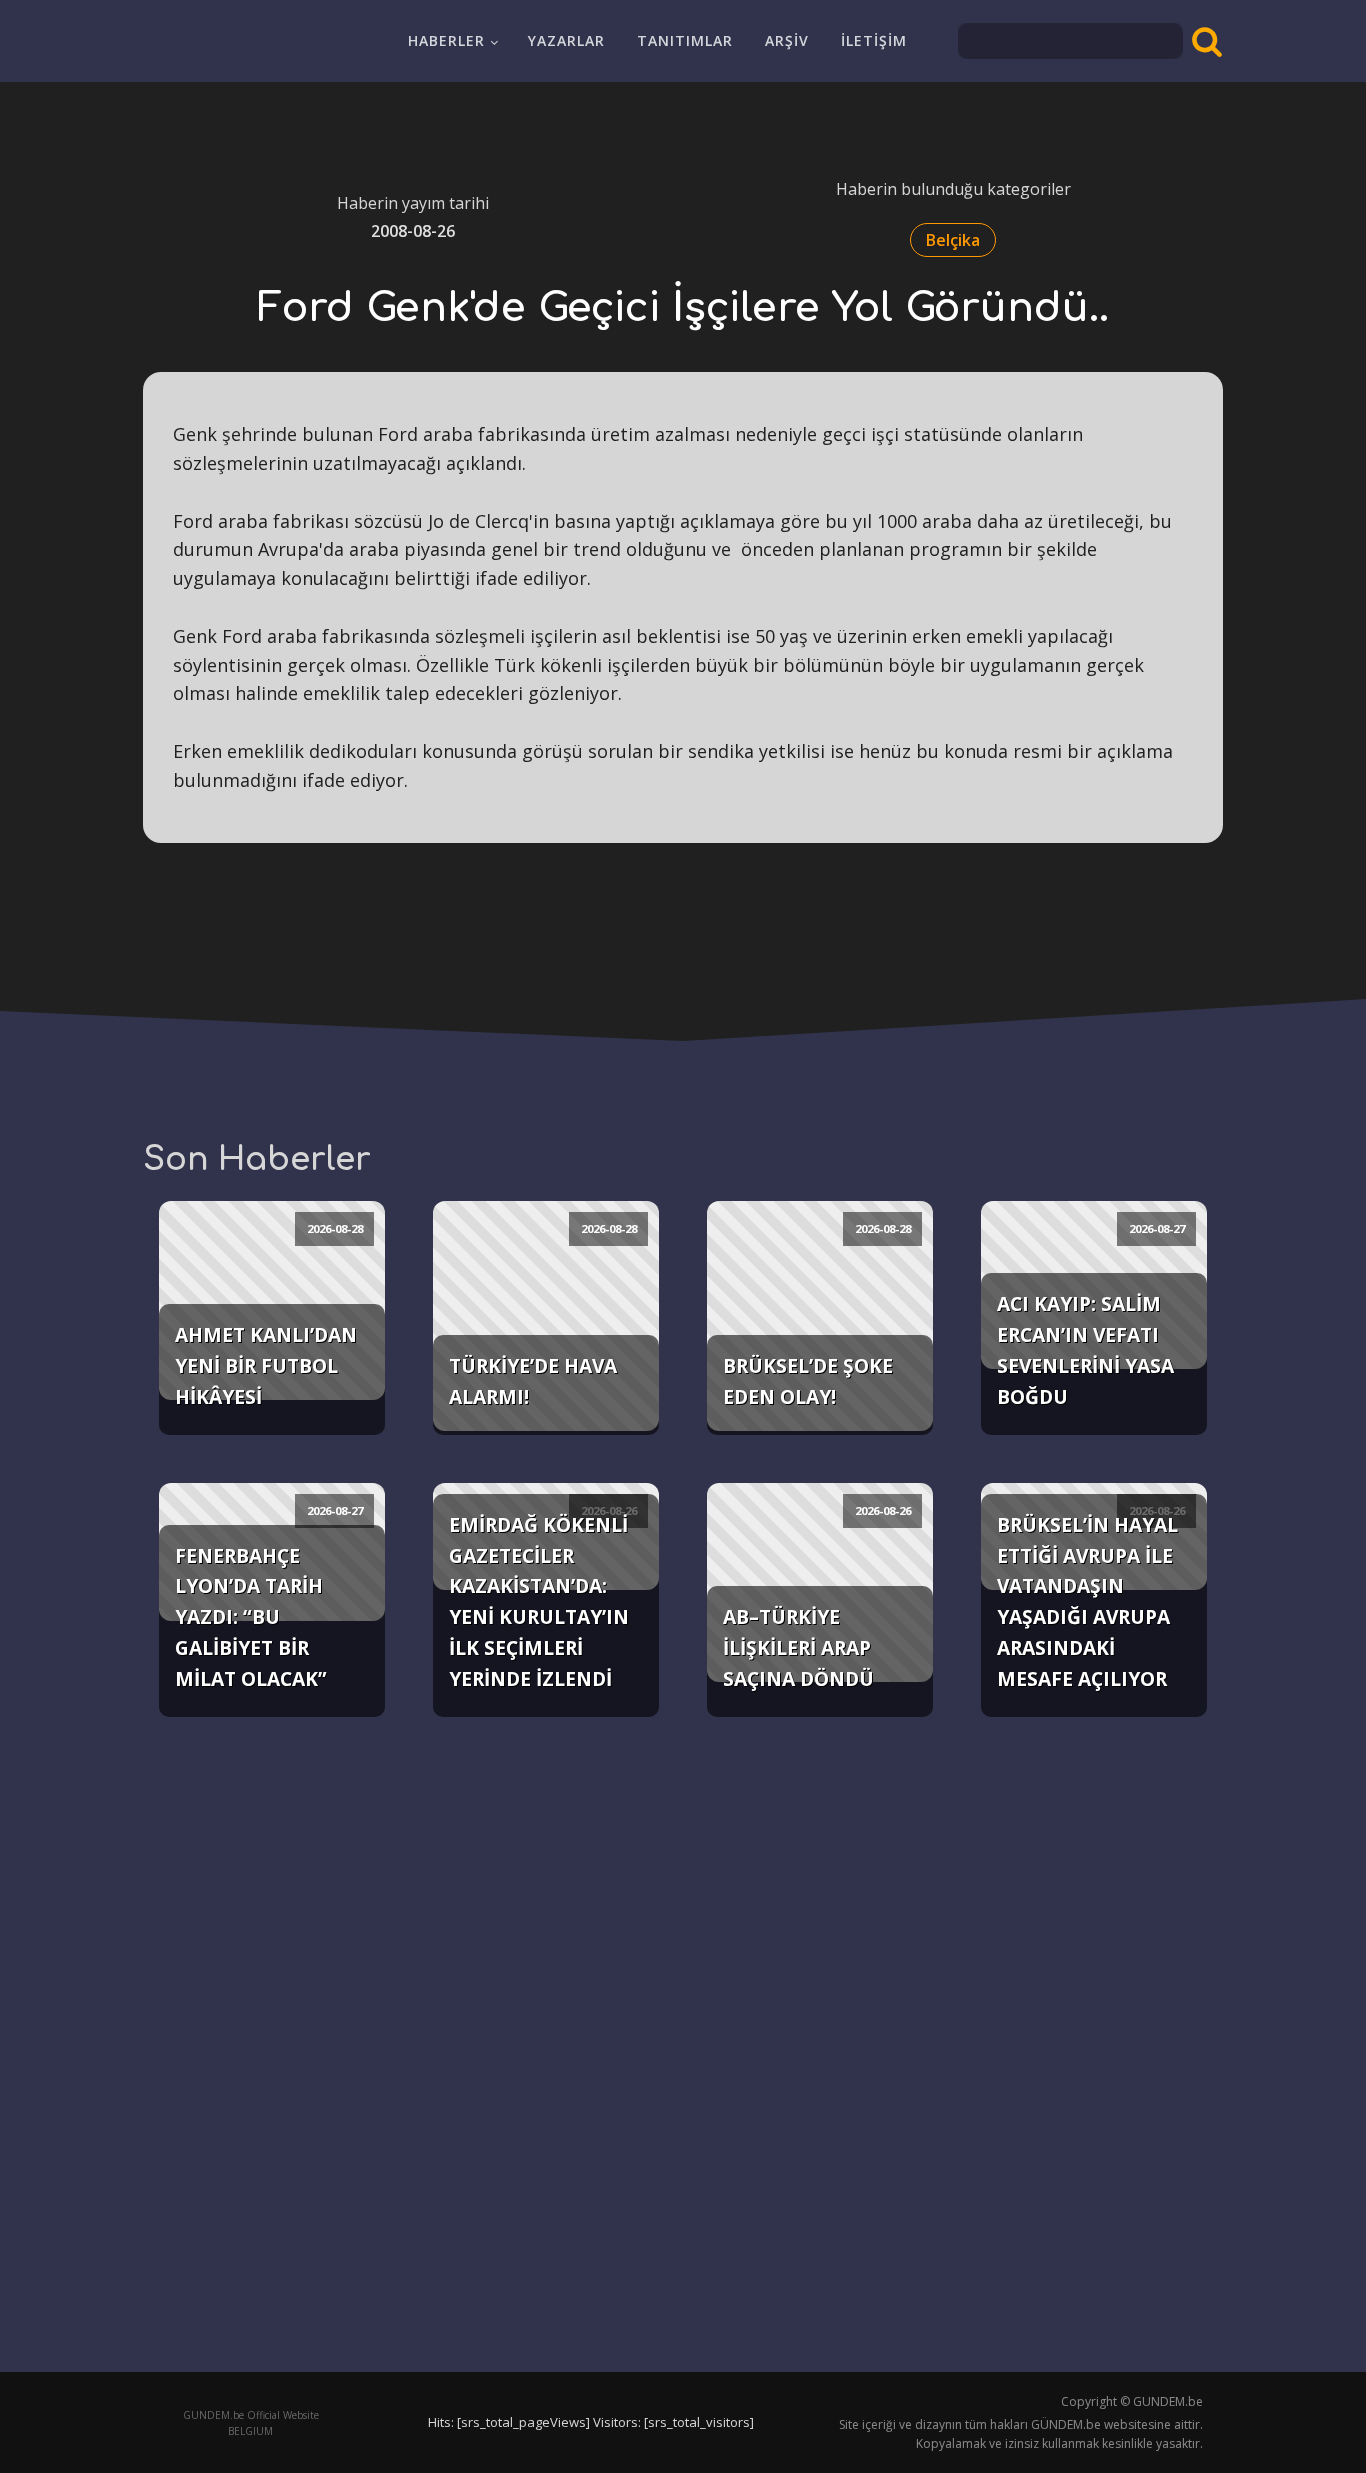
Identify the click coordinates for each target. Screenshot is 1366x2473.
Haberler (446, 40)
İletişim (874, 40)
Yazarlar (566, 40)
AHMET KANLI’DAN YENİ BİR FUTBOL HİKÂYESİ (266, 1365)
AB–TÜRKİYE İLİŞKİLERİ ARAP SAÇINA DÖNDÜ (798, 1647)
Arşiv (787, 40)
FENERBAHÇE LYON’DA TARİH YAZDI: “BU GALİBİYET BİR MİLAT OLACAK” (251, 1617)
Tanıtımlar (685, 40)
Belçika (953, 240)
